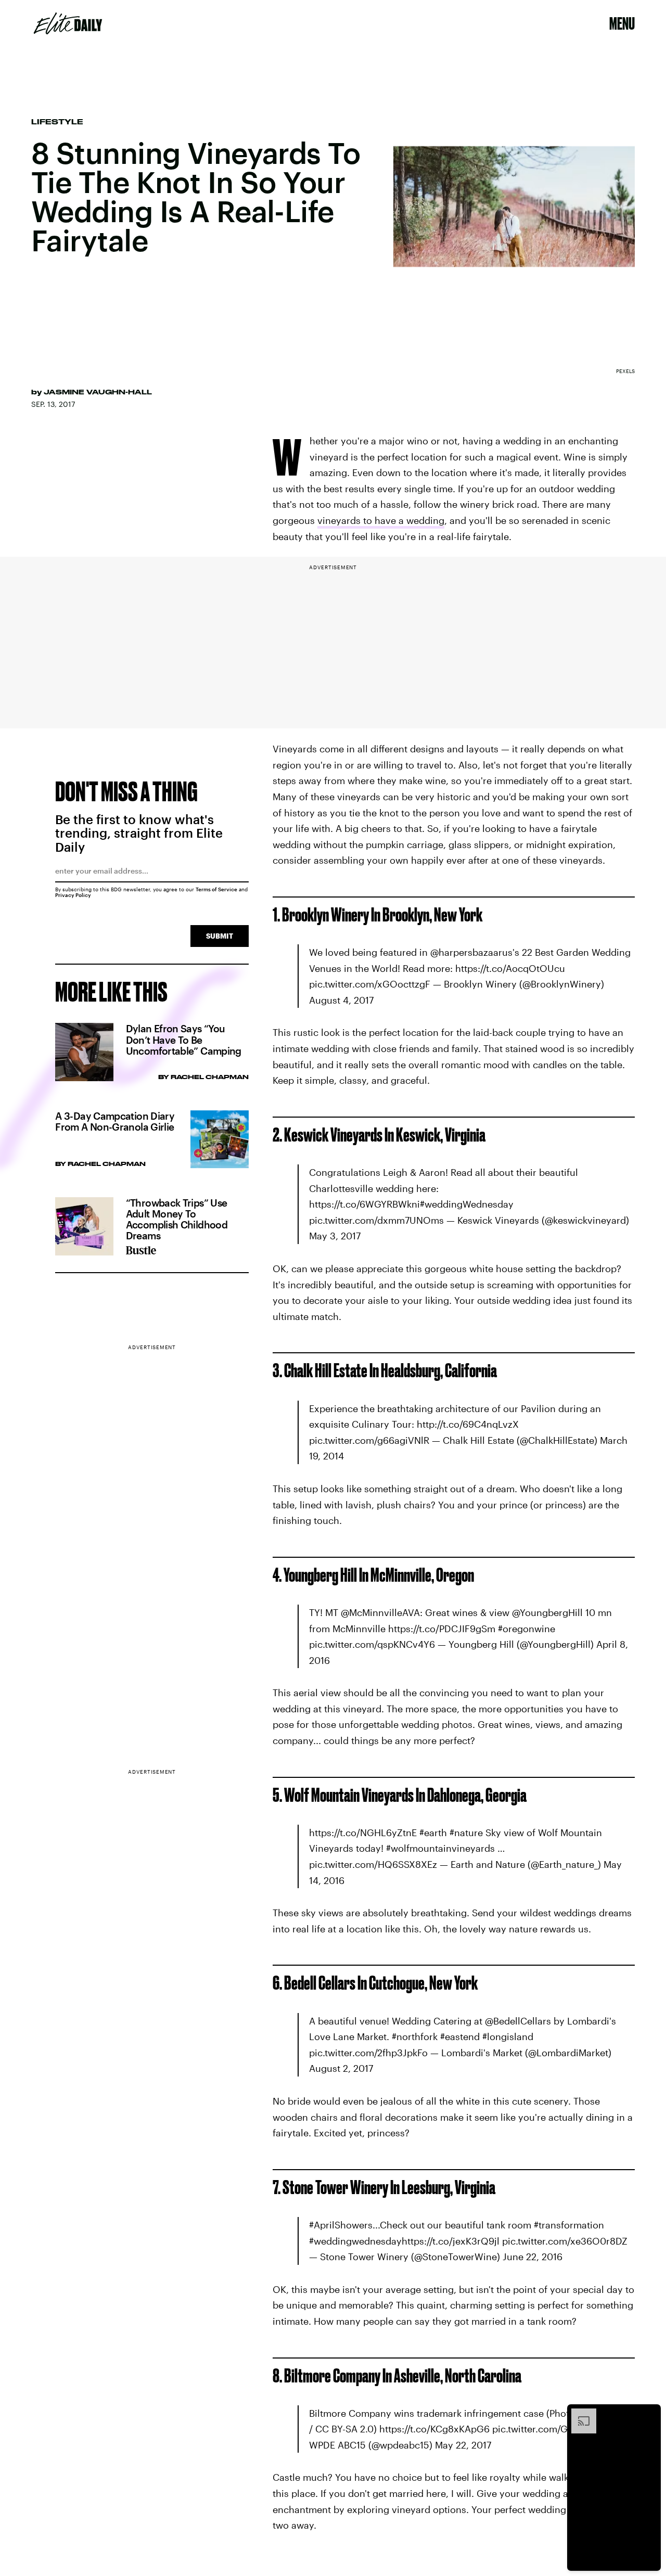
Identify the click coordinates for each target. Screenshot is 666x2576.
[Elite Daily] (68, 23)
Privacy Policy (73, 895)
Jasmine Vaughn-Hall (98, 392)
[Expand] (579, 2414)
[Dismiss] (649, 2414)
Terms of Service (216, 889)
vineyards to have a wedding (381, 520)
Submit (220, 936)
